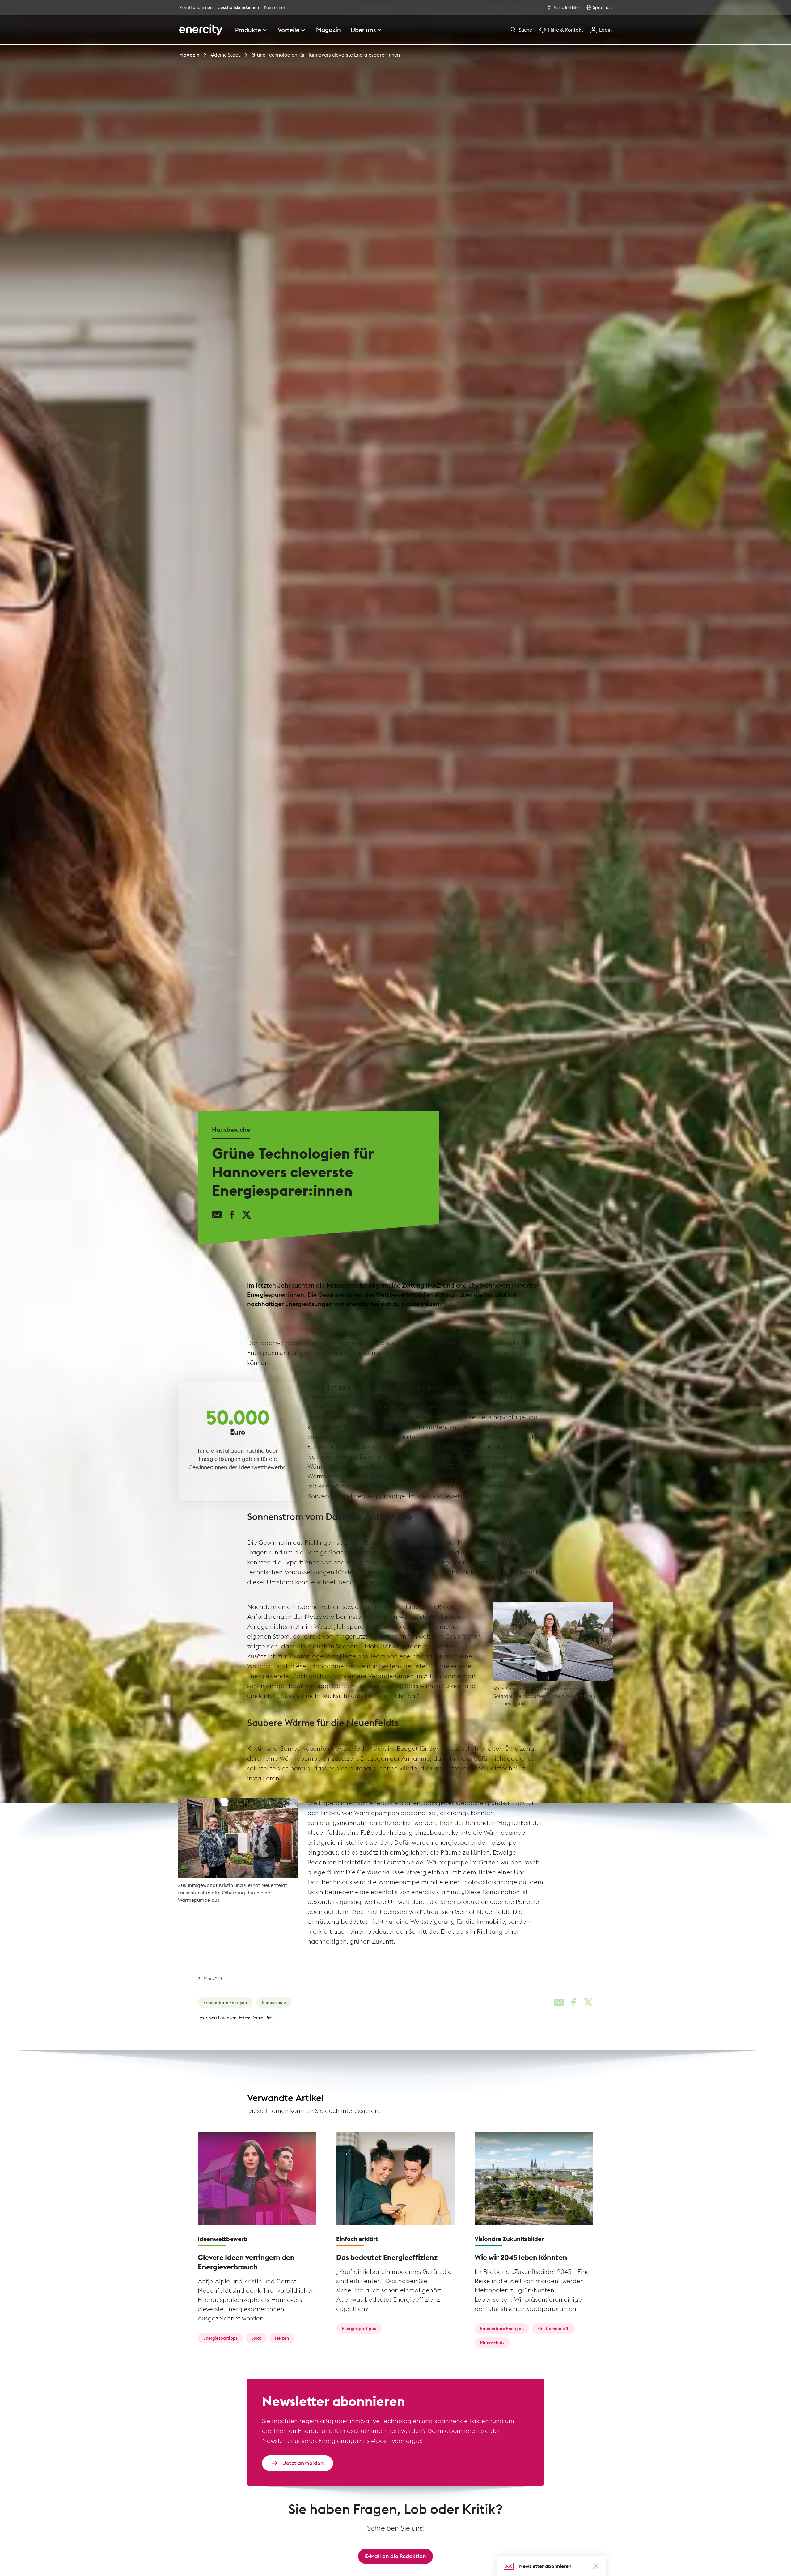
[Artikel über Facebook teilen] (232, 1218)
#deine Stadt (225, 55)
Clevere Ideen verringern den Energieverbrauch (246, 2253)
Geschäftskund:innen (238, 7)
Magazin (189, 55)
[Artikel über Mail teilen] (217, 1218)
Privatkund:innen (196, 7)
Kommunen (275, 7)
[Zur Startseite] (201, 30)
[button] (596, 2566)
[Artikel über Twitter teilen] (247, 1218)
